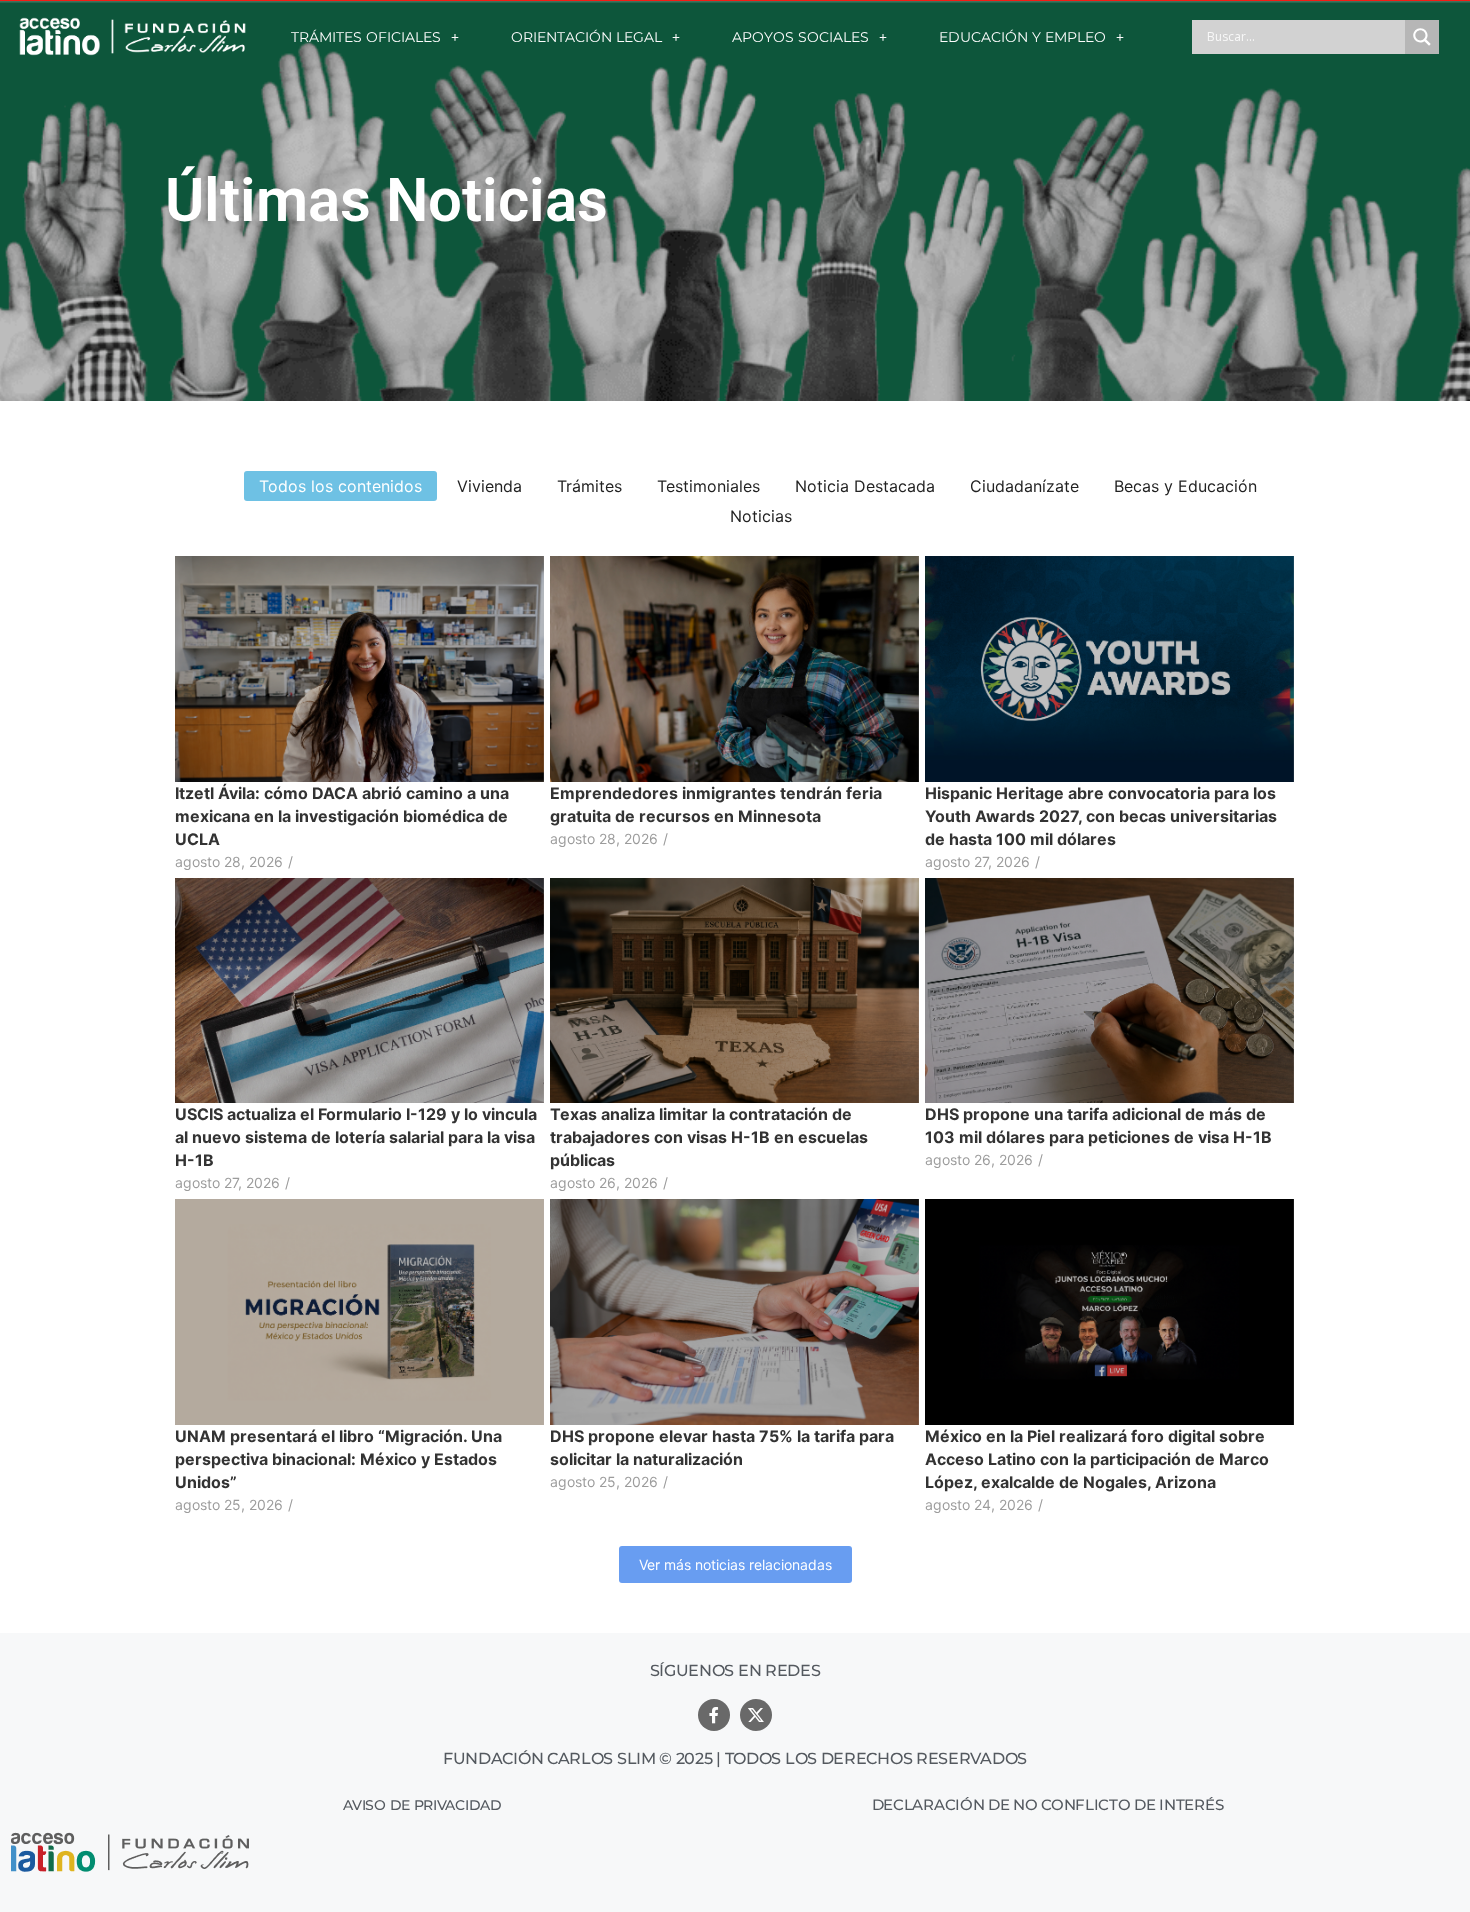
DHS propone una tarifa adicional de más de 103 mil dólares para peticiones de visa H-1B (1098, 1125)
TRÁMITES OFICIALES (366, 37)
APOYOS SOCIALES (800, 37)
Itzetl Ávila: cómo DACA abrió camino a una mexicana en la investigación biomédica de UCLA (342, 816)
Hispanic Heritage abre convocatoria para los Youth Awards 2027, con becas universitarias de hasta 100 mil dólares (1101, 816)
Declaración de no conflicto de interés (1048, 1804)
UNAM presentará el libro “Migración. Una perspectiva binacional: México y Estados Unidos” (338, 1459)
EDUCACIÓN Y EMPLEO (1022, 37)
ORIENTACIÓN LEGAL (586, 37)
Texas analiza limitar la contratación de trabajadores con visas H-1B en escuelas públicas (709, 1137)
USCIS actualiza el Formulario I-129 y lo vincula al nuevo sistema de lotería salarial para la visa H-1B (356, 1137)
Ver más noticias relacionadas (735, 1564)
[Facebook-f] (714, 1715)
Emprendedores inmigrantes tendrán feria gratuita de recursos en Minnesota (716, 804)
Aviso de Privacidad (422, 1805)
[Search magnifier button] (1422, 37)
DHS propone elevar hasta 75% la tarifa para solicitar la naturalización (722, 1447)
